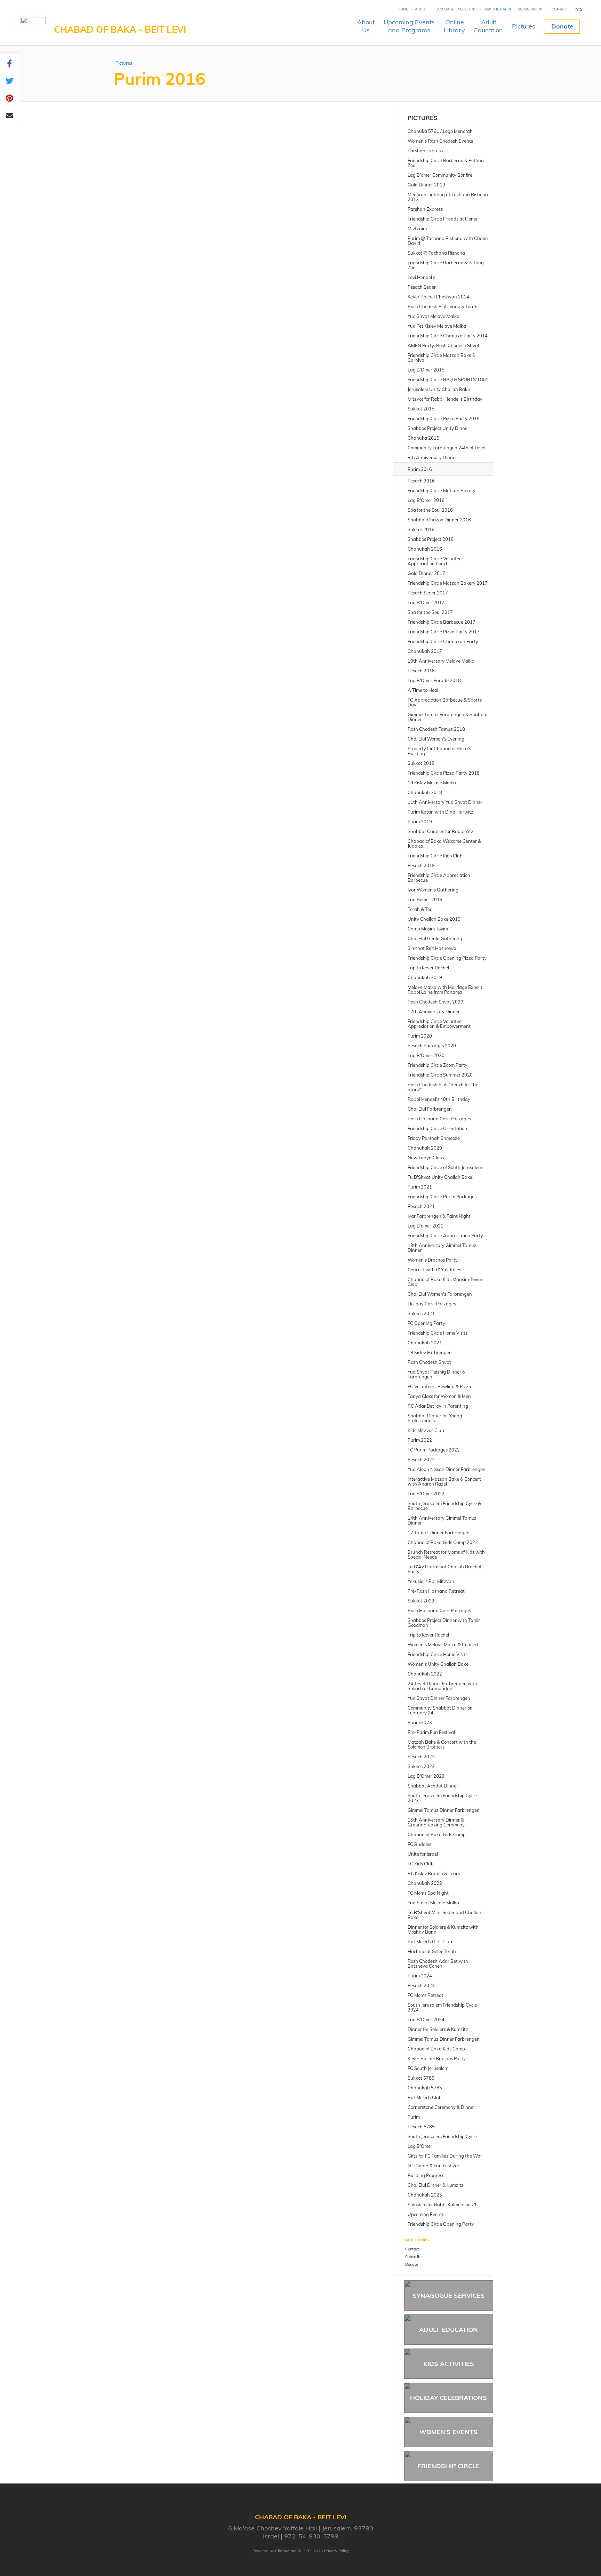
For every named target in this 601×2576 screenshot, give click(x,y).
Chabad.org (286, 2551)
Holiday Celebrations (448, 2398)
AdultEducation (488, 26)
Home (403, 9)
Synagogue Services (449, 2295)
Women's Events (448, 2432)
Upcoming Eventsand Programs (409, 26)
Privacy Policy (336, 2551)
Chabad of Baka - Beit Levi (120, 29)
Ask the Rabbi (498, 9)
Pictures (524, 26)
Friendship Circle (449, 2466)
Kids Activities (449, 2364)
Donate (562, 26)
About (421, 9)
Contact (560, 9)
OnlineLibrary (454, 26)
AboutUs (366, 26)
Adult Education (448, 2330)
